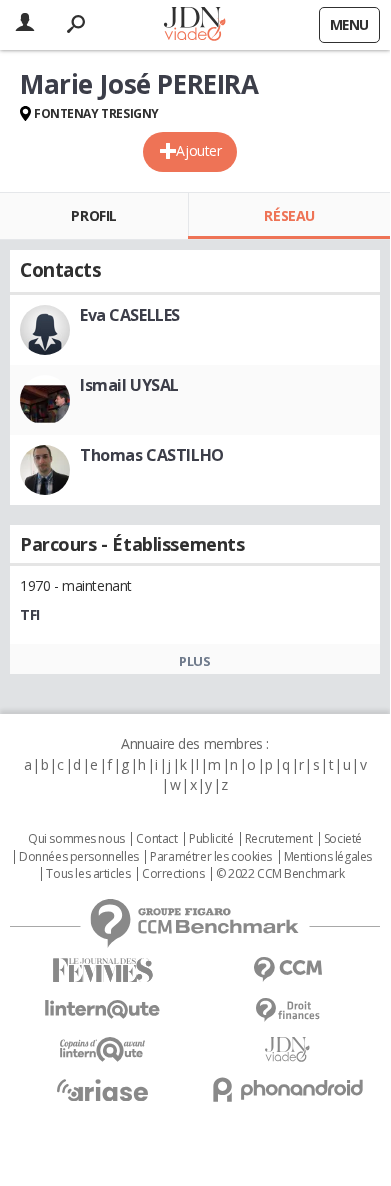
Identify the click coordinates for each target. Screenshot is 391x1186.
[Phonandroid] (287, 1089)
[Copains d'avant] (102, 1049)
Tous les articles (88, 874)
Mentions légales (328, 857)
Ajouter (198, 150)
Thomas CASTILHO (152, 455)
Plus (194, 661)
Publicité (211, 839)
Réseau (289, 215)
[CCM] (287, 969)
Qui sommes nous (76, 839)
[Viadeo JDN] (287, 1049)
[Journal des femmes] (102, 970)
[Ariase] (102, 1090)
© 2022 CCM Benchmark (280, 874)
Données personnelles (79, 857)
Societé (343, 839)
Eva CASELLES (130, 315)
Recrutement (278, 839)
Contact (156, 839)
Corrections (173, 874)
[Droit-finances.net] (287, 1010)
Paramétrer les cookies (211, 857)
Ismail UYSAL (129, 385)
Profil (93, 215)
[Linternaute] (102, 1009)
